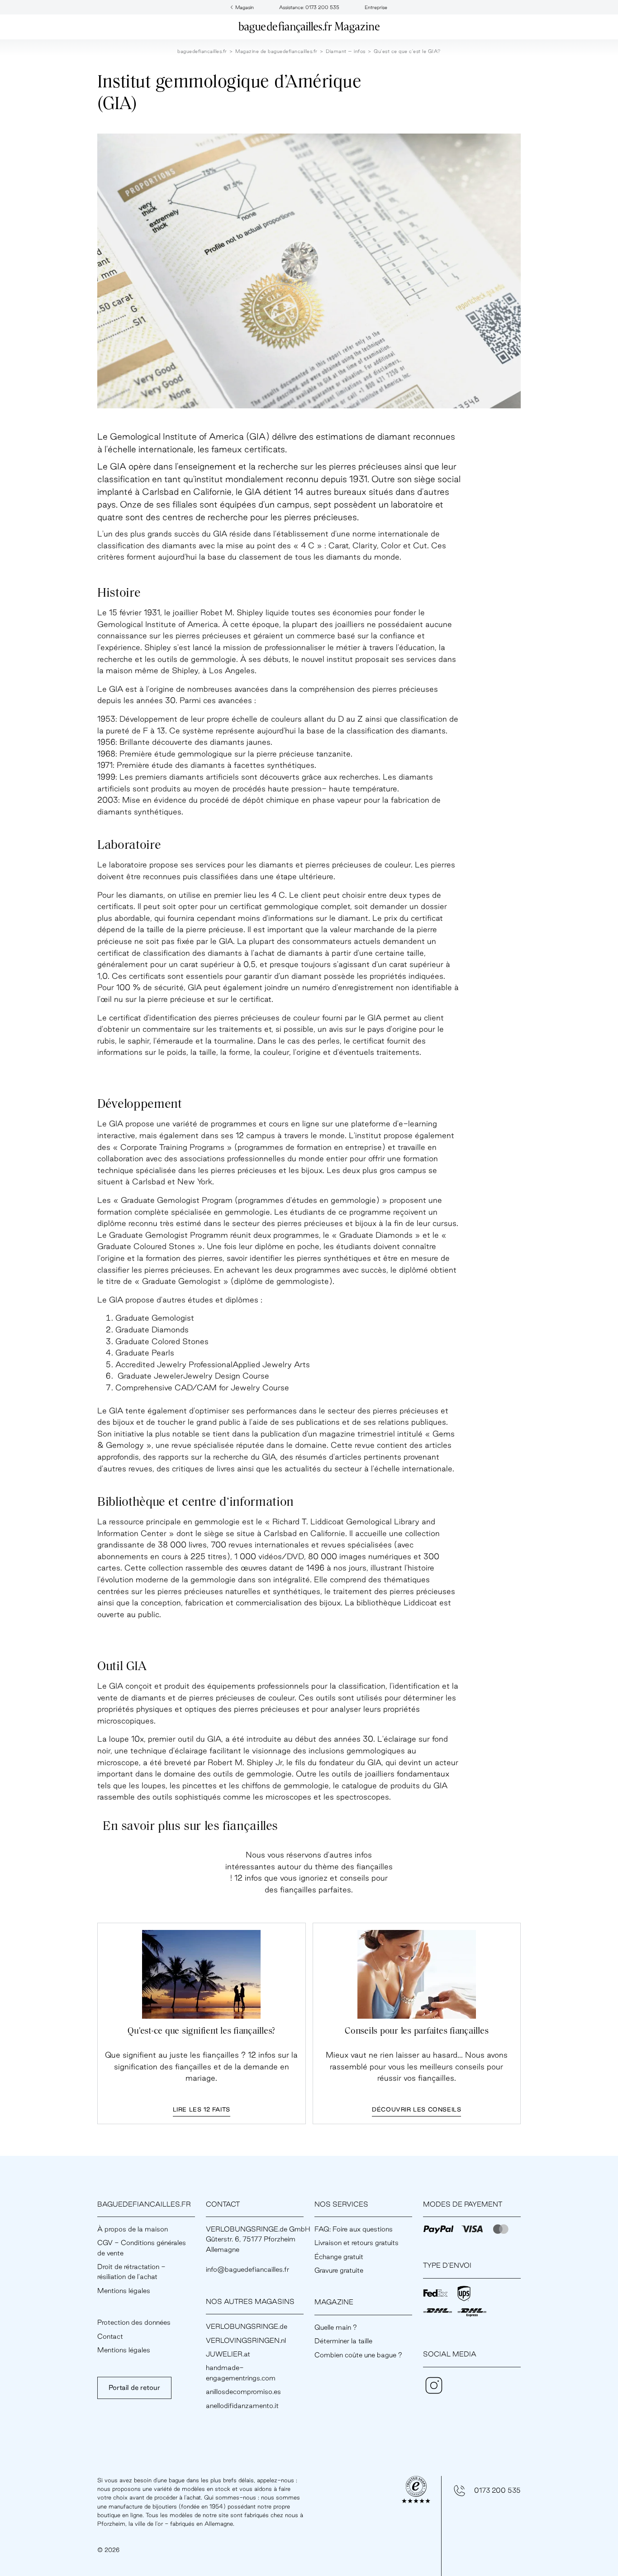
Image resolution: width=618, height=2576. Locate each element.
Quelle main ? (336, 2327)
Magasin (245, 7)
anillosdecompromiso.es (243, 2392)
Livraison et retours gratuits (357, 2243)
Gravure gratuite (339, 2270)
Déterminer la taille (343, 2341)
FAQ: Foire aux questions (354, 2229)
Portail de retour (134, 2387)
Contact (110, 2336)
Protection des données (134, 2322)
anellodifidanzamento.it (242, 2406)
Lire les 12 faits (202, 2109)
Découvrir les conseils (416, 2109)
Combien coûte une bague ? (358, 2355)
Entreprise (376, 7)
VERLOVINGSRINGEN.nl (246, 2340)
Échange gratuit (339, 2257)
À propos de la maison (133, 2229)
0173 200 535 (497, 2490)
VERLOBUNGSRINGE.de (247, 2326)
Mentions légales (124, 2291)
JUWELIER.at (228, 2354)
